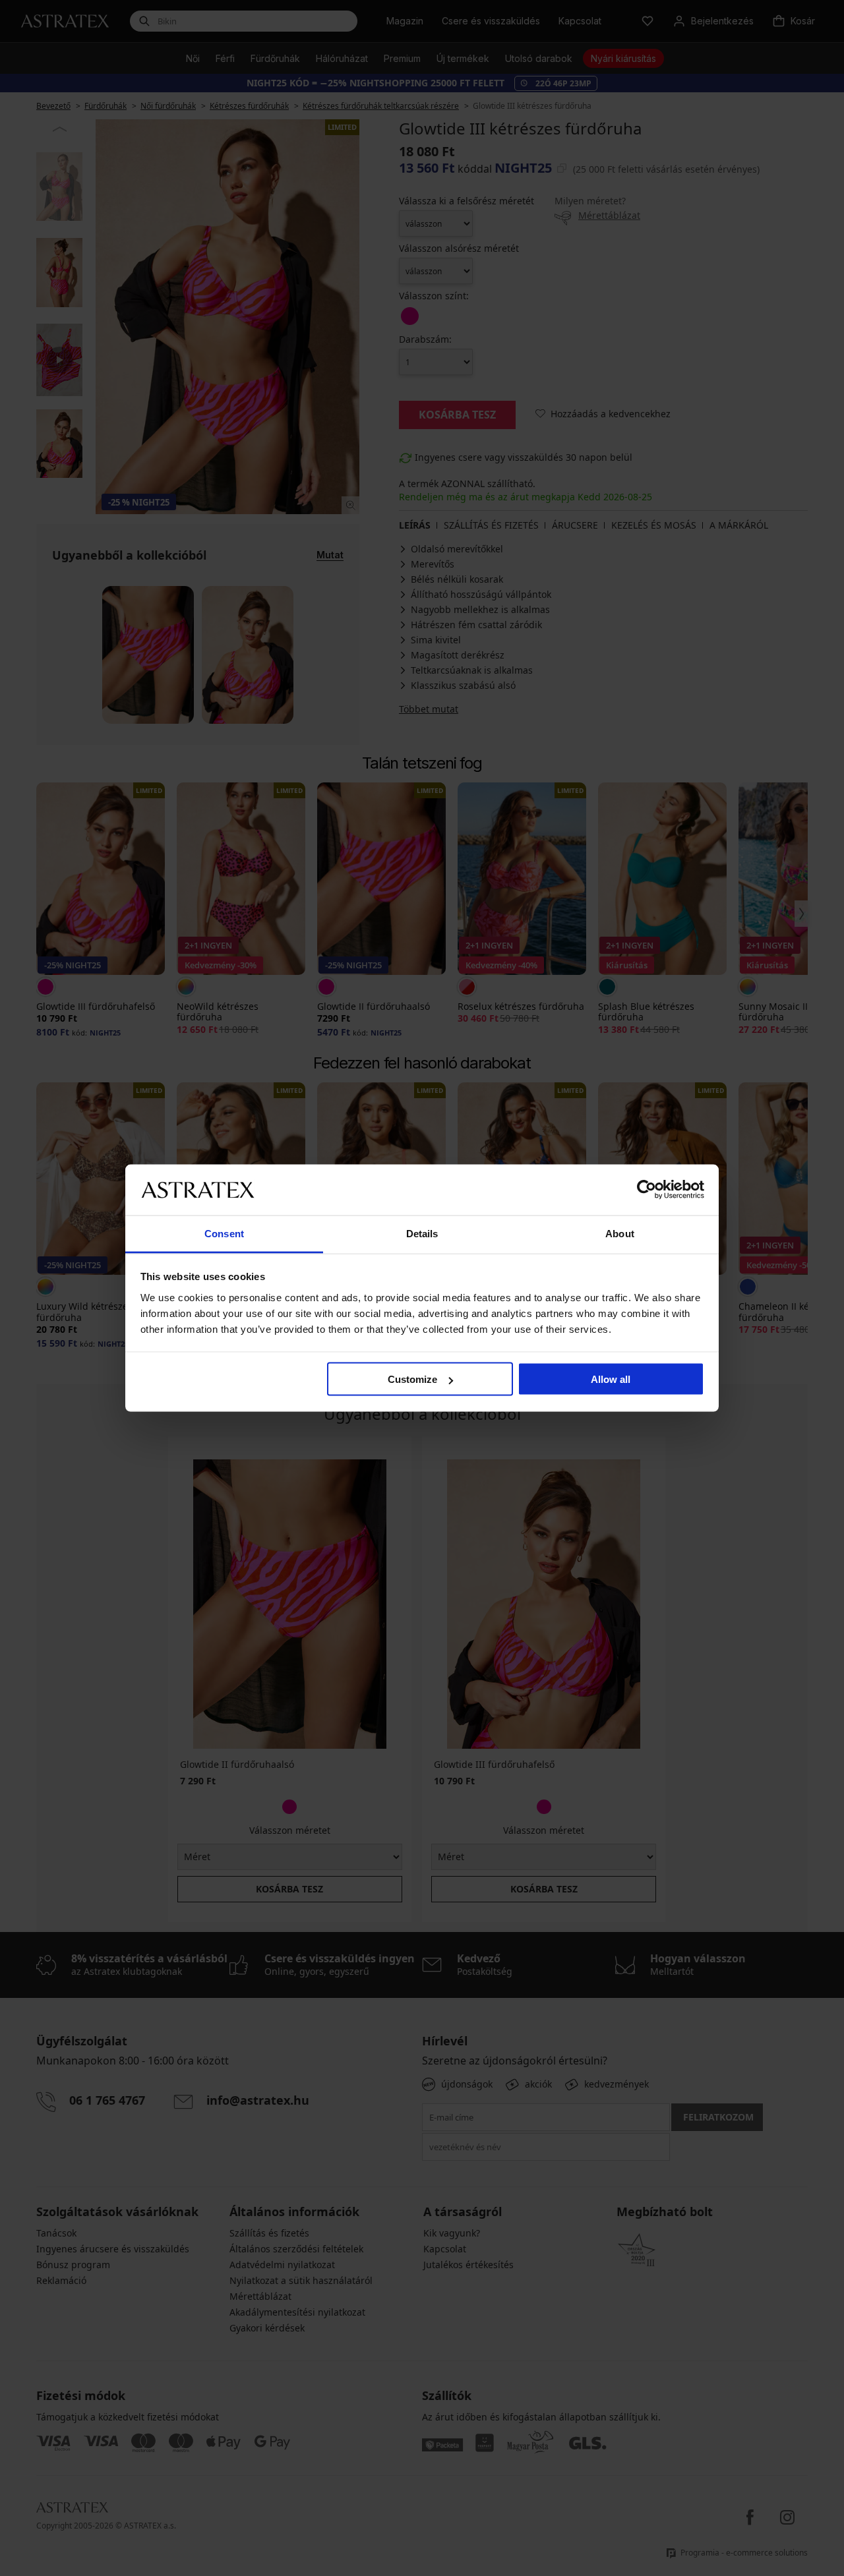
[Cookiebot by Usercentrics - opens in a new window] (647, 1190)
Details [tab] (422, 1233)
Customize (412, 1379)
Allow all (611, 1379)
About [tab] (620, 1233)
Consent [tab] (224, 1233)
